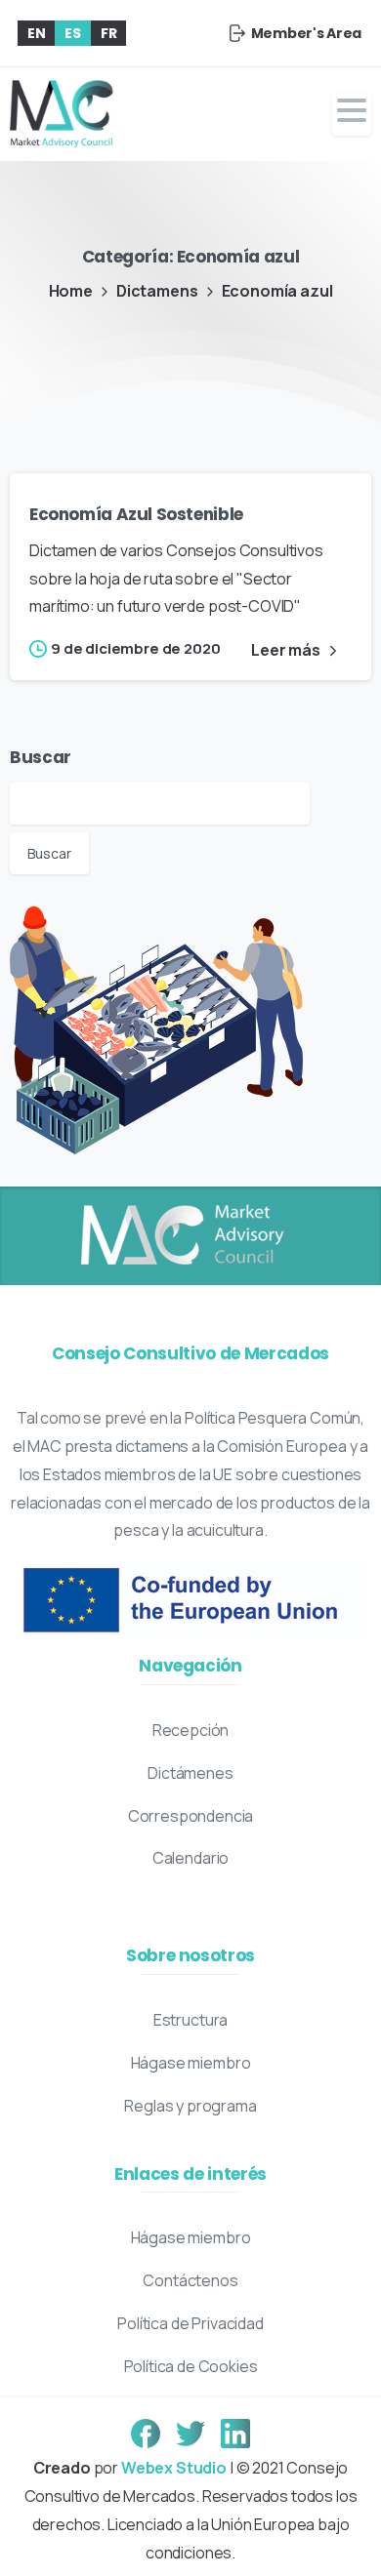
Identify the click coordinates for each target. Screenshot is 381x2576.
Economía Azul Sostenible (136, 514)
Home (71, 291)
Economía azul (277, 291)
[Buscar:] (160, 802)
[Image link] (181, 1236)
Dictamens (157, 291)
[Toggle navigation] (352, 115)
